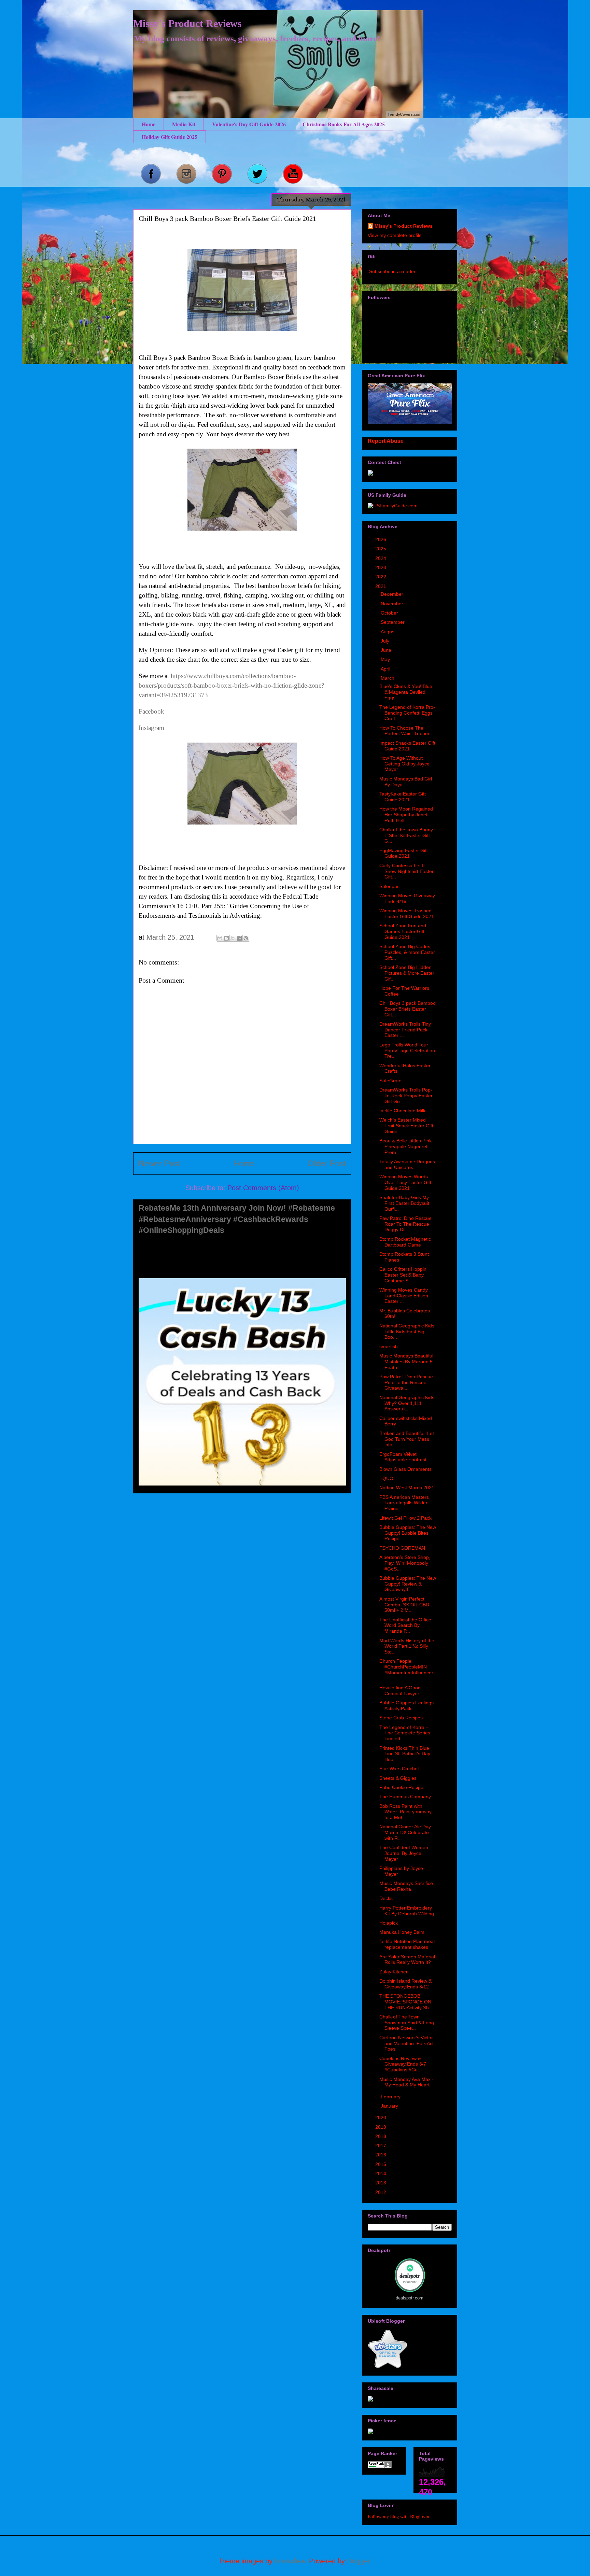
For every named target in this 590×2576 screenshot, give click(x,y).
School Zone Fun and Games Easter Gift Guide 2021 (403, 931)
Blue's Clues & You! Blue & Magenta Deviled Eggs (406, 692)
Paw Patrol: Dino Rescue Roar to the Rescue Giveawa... (406, 1382)
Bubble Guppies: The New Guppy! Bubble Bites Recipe (408, 1533)
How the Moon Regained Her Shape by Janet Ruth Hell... (406, 815)
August (389, 632)
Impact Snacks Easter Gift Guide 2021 (407, 746)
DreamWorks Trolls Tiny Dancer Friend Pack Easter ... (405, 1030)
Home (149, 124)
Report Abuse (386, 441)
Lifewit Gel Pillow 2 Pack (405, 1518)
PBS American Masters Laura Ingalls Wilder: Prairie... (404, 1503)
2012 (381, 2192)
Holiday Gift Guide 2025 (170, 137)
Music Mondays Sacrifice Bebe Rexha (406, 1886)
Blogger (358, 2561)
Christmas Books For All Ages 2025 (344, 124)
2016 (381, 2155)
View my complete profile (395, 235)
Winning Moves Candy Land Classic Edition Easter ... (404, 1296)
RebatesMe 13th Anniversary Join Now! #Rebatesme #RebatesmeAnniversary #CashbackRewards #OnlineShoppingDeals (237, 1219)
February (391, 2097)
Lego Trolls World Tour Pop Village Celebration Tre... (407, 1051)
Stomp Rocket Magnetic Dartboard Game (405, 1242)
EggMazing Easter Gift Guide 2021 (404, 853)
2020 (381, 2117)
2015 (381, 2164)
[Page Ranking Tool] (380, 2466)
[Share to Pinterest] (246, 938)
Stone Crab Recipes (401, 1718)
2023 (381, 567)
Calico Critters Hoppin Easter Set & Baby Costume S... (403, 1275)
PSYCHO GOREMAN (402, 1548)
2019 (381, 2127)
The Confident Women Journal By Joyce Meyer (404, 1853)
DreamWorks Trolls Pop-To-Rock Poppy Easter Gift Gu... (406, 1096)
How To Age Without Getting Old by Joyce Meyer (404, 764)
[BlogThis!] (226, 938)
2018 (381, 2136)
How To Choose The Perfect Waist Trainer (404, 731)
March (388, 678)
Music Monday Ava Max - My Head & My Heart (406, 2082)
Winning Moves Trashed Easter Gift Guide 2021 (407, 913)
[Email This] (220, 938)
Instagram (151, 728)
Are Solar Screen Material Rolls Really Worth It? (407, 1960)
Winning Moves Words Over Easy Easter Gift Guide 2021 (405, 1182)
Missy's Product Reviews (187, 23)
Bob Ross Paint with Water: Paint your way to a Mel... (405, 1812)
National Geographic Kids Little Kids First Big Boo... (407, 1332)
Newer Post (160, 1163)
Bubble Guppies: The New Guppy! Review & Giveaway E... (408, 1584)
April (386, 669)
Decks (386, 1898)
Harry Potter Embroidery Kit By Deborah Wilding (407, 1911)
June (387, 650)
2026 (381, 539)
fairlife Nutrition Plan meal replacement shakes (407, 1944)
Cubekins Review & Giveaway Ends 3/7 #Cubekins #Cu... (403, 2064)
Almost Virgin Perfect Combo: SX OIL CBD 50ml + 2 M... (404, 1605)
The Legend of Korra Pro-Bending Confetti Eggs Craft (407, 713)
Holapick (389, 1923)
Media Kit (184, 124)
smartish (389, 1347)
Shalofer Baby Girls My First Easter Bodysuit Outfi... (404, 1203)
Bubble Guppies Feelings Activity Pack (406, 1706)
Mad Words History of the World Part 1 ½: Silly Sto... (407, 1646)
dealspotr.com (410, 2298)
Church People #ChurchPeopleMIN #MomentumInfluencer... (408, 1670)
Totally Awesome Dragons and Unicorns (407, 1164)
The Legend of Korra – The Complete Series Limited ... (405, 1733)
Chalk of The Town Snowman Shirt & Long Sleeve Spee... (407, 2023)
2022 (381, 577)
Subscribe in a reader (392, 271)
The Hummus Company (405, 1797)
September (393, 622)
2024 (381, 558)
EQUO (386, 1478)
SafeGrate (390, 1081)
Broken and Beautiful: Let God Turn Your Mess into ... (407, 1439)
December (393, 594)
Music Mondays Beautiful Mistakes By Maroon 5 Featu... (406, 1362)
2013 (381, 2183)
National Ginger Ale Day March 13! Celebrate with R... (405, 1832)
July (386, 641)
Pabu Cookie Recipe (401, 1787)
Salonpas (389, 886)
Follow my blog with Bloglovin (398, 2516)
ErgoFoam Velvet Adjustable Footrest (403, 1457)
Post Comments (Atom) (263, 1188)
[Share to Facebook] (239, 938)
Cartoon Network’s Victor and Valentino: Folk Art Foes (406, 2043)
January (390, 2106)
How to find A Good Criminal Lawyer (400, 1691)
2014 (381, 2173)
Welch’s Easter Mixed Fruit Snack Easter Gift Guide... (406, 1126)
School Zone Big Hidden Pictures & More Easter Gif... (407, 973)
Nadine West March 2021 (407, 1488)
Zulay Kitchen (394, 1972)
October (390, 613)
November (393, 604)
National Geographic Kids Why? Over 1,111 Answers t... (407, 1403)
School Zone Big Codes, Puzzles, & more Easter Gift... (407, 952)
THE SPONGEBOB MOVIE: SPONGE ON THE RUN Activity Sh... (406, 2002)
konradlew (290, 2561)
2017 (381, 2145)
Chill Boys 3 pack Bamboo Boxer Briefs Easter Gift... (408, 1009)
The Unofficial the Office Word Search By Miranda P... (405, 1625)
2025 (381, 549)
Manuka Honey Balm (402, 1932)
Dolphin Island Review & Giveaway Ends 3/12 (405, 1984)
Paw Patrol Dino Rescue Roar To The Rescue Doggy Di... (405, 1224)
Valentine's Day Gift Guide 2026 (249, 124)
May (386, 659)
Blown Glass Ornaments (405, 1469)
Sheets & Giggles (398, 1778)
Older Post (327, 1163)
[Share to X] (233, 938)
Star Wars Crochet (399, 1769)
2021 (381, 586)
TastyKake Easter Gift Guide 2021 (403, 797)
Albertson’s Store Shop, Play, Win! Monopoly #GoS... (405, 1563)
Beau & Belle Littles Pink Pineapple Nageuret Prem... (405, 1146)
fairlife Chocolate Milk (402, 1111)
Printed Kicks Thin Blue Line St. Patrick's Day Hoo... (405, 1754)
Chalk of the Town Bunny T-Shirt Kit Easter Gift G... (406, 835)
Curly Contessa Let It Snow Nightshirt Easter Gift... (406, 871)
